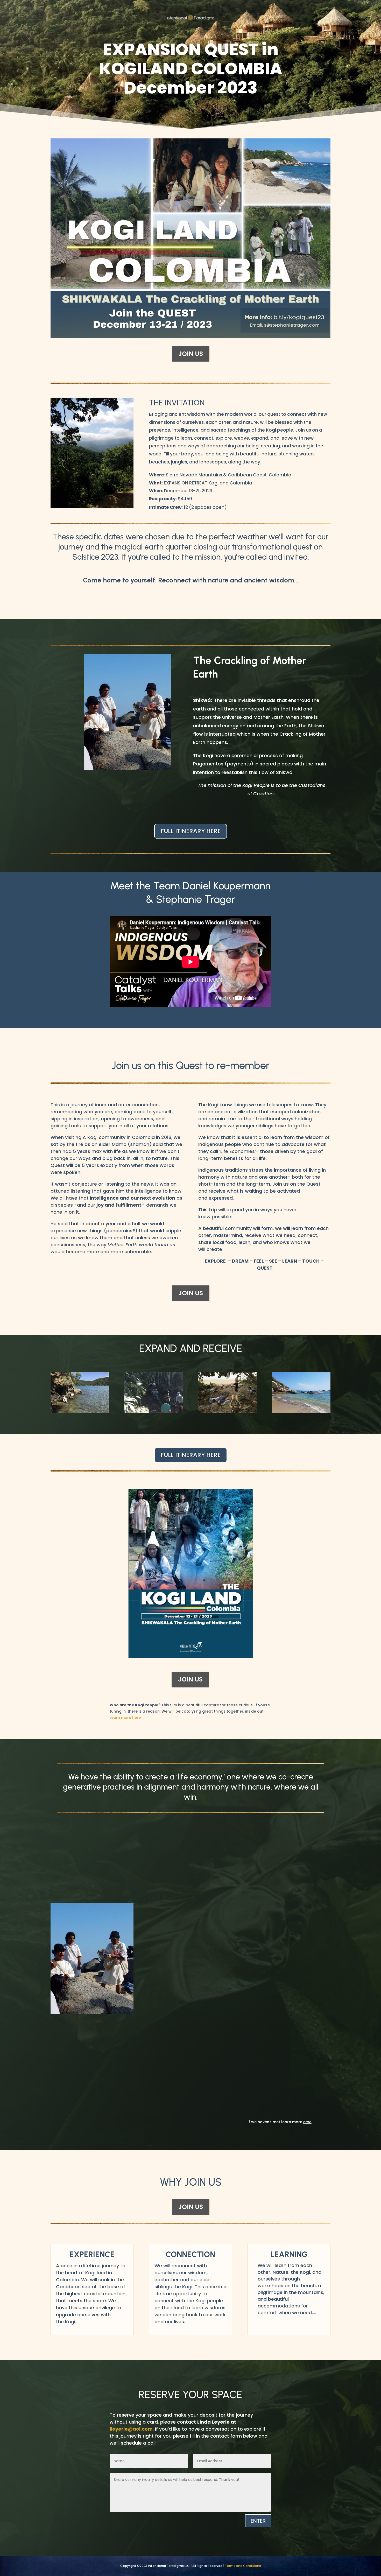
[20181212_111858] (301, 1412)
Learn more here (125, 1718)
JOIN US (191, 354)
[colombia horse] (154, 1412)
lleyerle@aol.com (131, 2429)
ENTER (258, 2521)
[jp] (227, 1412)
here (307, 2122)
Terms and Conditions (243, 2566)
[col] (80, 1412)
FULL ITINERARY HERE (191, 831)
